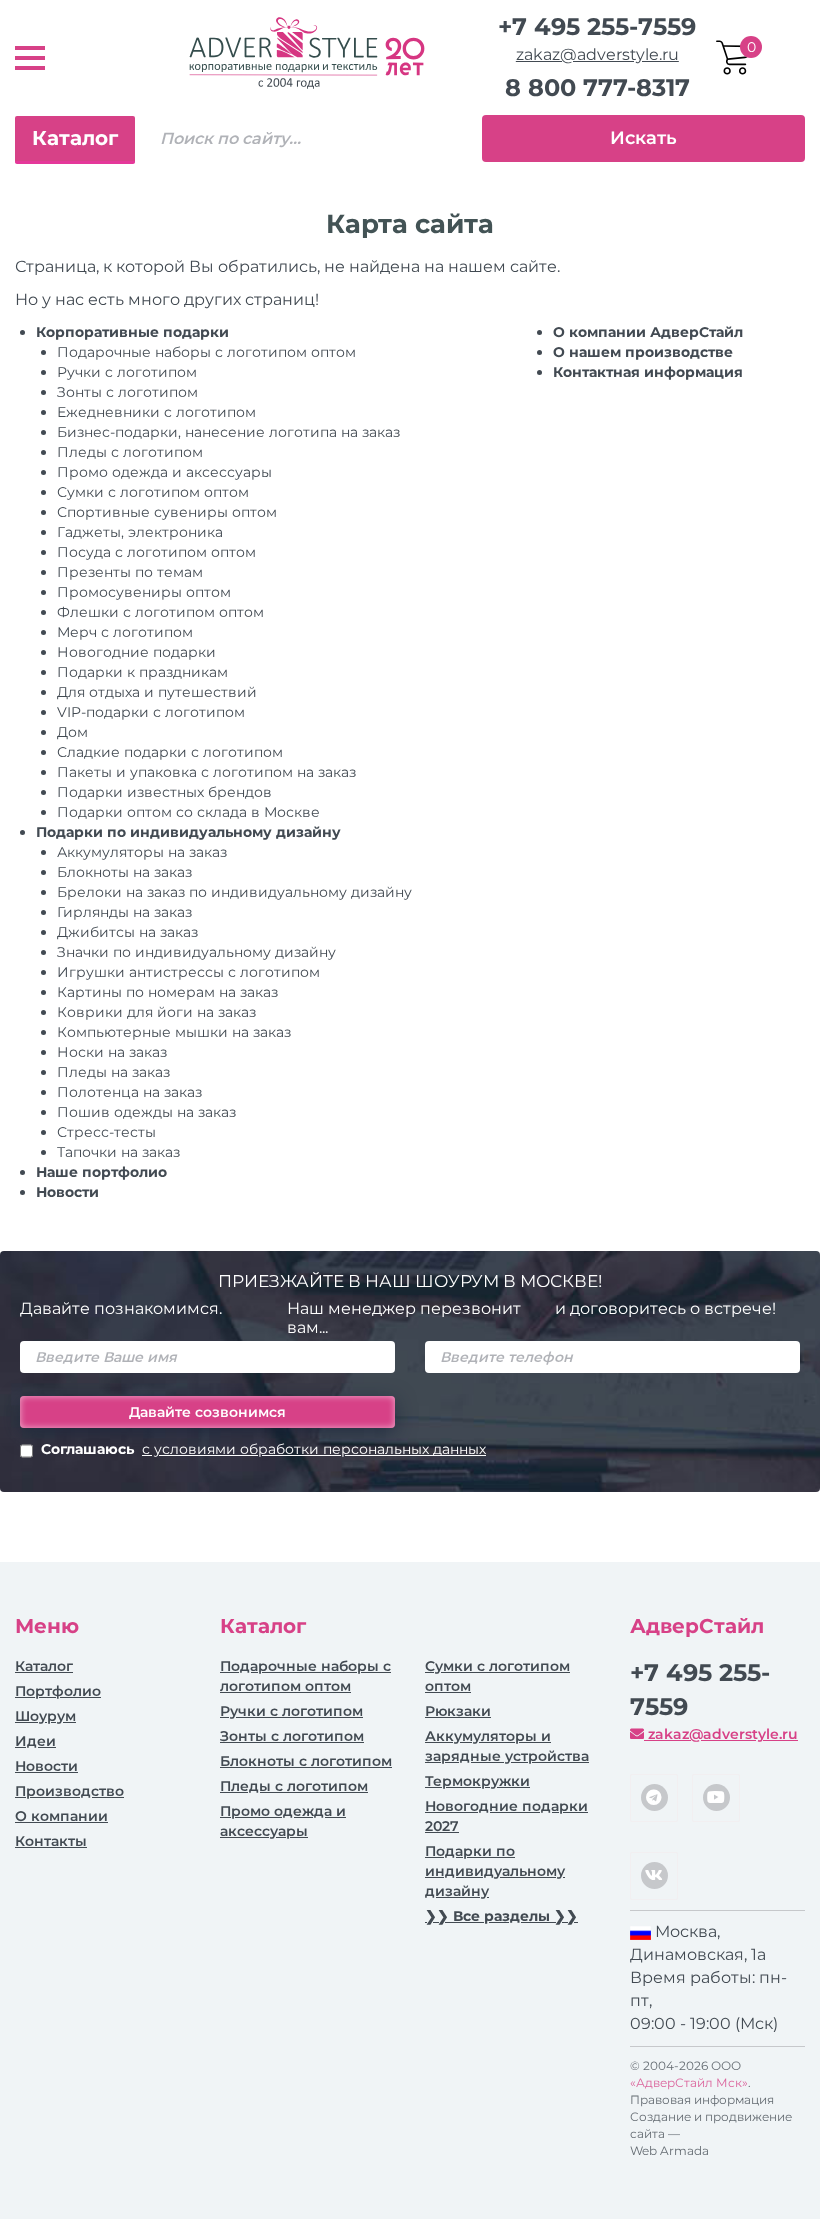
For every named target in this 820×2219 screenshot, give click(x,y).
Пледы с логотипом (130, 452)
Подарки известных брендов (164, 792)
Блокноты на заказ (124, 872)
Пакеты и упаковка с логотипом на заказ (206, 772)
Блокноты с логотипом (306, 1761)
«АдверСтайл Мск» (689, 2082)
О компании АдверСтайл (648, 332)
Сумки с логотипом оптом (153, 492)
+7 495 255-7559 (597, 26)
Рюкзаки (458, 1711)
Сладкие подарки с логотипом (170, 752)
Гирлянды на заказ (124, 912)
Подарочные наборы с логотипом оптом (206, 352)
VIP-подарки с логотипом (151, 712)
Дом (72, 732)
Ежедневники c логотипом (156, 412)
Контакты (51, 1841)
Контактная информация (648, 372)
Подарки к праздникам (142, 672)
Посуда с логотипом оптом (156, 552)
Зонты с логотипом (127, 392)
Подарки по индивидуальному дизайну (188, 832)
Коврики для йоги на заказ (156, 1012)
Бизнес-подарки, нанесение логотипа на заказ (228, 432)
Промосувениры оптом (144, 592)
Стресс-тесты (106, 1132)
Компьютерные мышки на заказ (174, 1032)
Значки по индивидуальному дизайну (196, 952)
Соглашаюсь (263, 1449)
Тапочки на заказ (118, 1152)
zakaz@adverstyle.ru (597, 54)
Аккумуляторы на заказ (142, 852)
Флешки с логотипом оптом (160, 612)
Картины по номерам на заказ (167, 992)
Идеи (35, 1741)
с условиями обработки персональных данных (314, 1449)
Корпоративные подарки (132, 332)
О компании (61, 1816)
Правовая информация (702, 2099)
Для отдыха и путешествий (157, 692)
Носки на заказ (112, 1052)
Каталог (75, 138)
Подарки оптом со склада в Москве (188, 812)
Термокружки (477, 1781)
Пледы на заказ (113, 1072)
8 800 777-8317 (597, 87)
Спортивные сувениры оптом (167, 512)
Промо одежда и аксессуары (164, 472)
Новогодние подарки (136, 652)
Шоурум (45, 1716)
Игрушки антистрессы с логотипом (188, 972)
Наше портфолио (101, 1172)
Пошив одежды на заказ (146, 1112)
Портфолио (58, 1691)
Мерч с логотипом (125, 632)
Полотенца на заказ (129, 1092)
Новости (67, 1192)
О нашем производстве (643, 352)
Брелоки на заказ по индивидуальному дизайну (234, 892)
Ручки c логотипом (127, 372)
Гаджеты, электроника (140, 532)
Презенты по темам (130, 572)
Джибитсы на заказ (127, 932)
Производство (69, 1791)
